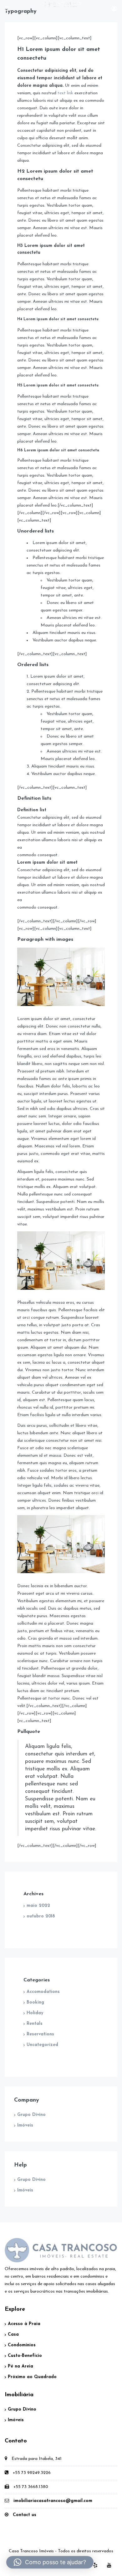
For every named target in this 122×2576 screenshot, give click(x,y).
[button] (50, 2562)
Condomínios (22, 2345)
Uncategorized (42, 2045)
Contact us (25, 2515)
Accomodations (43, 1992)
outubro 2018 (41, 1916)
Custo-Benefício (25, 2356)
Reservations (40, 2034)
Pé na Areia (20, 2366)
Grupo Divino (31, 2115)
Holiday (35, 2013)
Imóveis (25, 2125)
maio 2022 (38, 1906)
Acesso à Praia (24, 2324)
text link (65, 93)
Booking (35, 2002)
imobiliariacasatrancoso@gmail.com (53, 2501)
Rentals (35, 2024)
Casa (13, 2335)
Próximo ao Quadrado (32, 2377)
